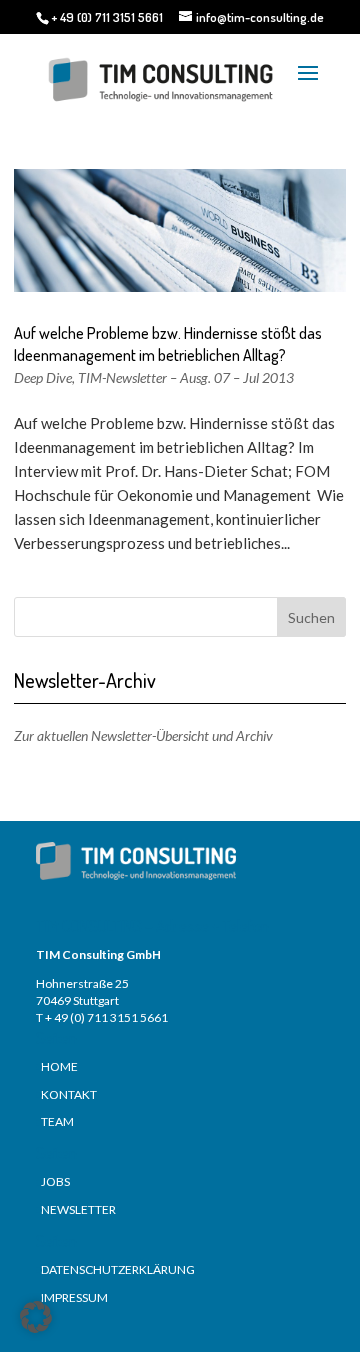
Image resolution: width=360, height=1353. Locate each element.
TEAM (57, 1121)
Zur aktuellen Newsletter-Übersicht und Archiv (143, 735)
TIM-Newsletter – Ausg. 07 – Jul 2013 (186, 377)
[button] (36, 1317)
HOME (59, 1066)
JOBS (55, 1181)
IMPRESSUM (74, 1297)
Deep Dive (43, 377)
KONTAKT (69, 1094)
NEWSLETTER (78, 1209)
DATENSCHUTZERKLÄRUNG (118, 1269)
